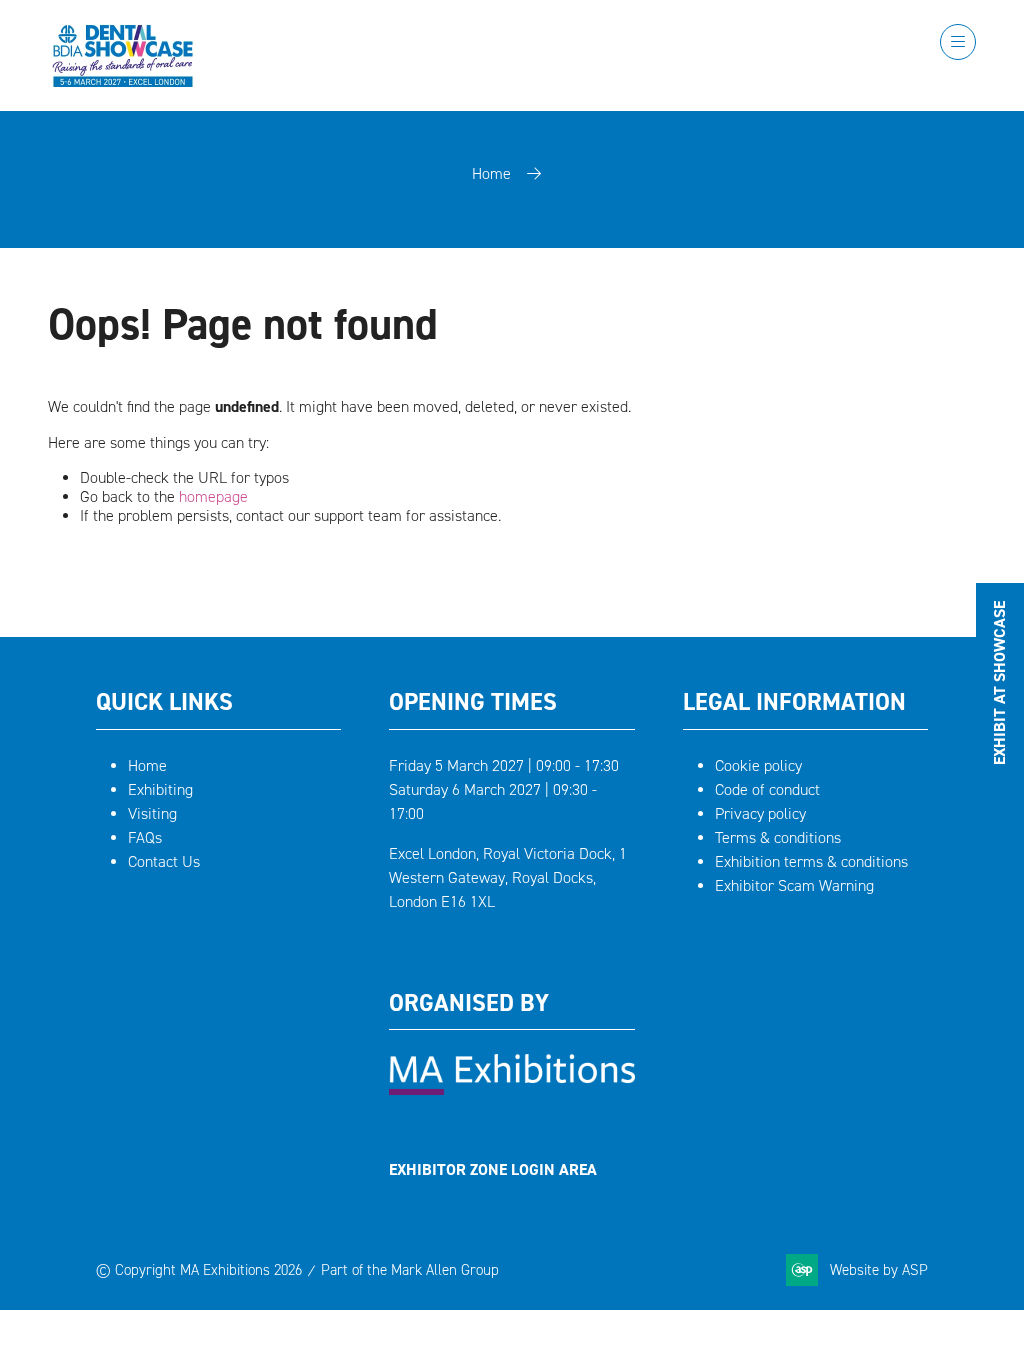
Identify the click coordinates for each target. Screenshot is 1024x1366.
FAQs (145, 837)
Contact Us (164, 861)
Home (491, 173)
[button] (958, 42)
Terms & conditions (778, 837)
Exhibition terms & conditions (811, 861)
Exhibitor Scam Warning (794, 885)
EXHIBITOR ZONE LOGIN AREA (493, 1169)
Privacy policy (760, 813)
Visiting (152, 813)
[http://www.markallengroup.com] (511, 1089)
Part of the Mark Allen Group (410, 1270)
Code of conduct (767, 789)
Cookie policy (758, 765)
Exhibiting (160, 789)
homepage (213, 496)
